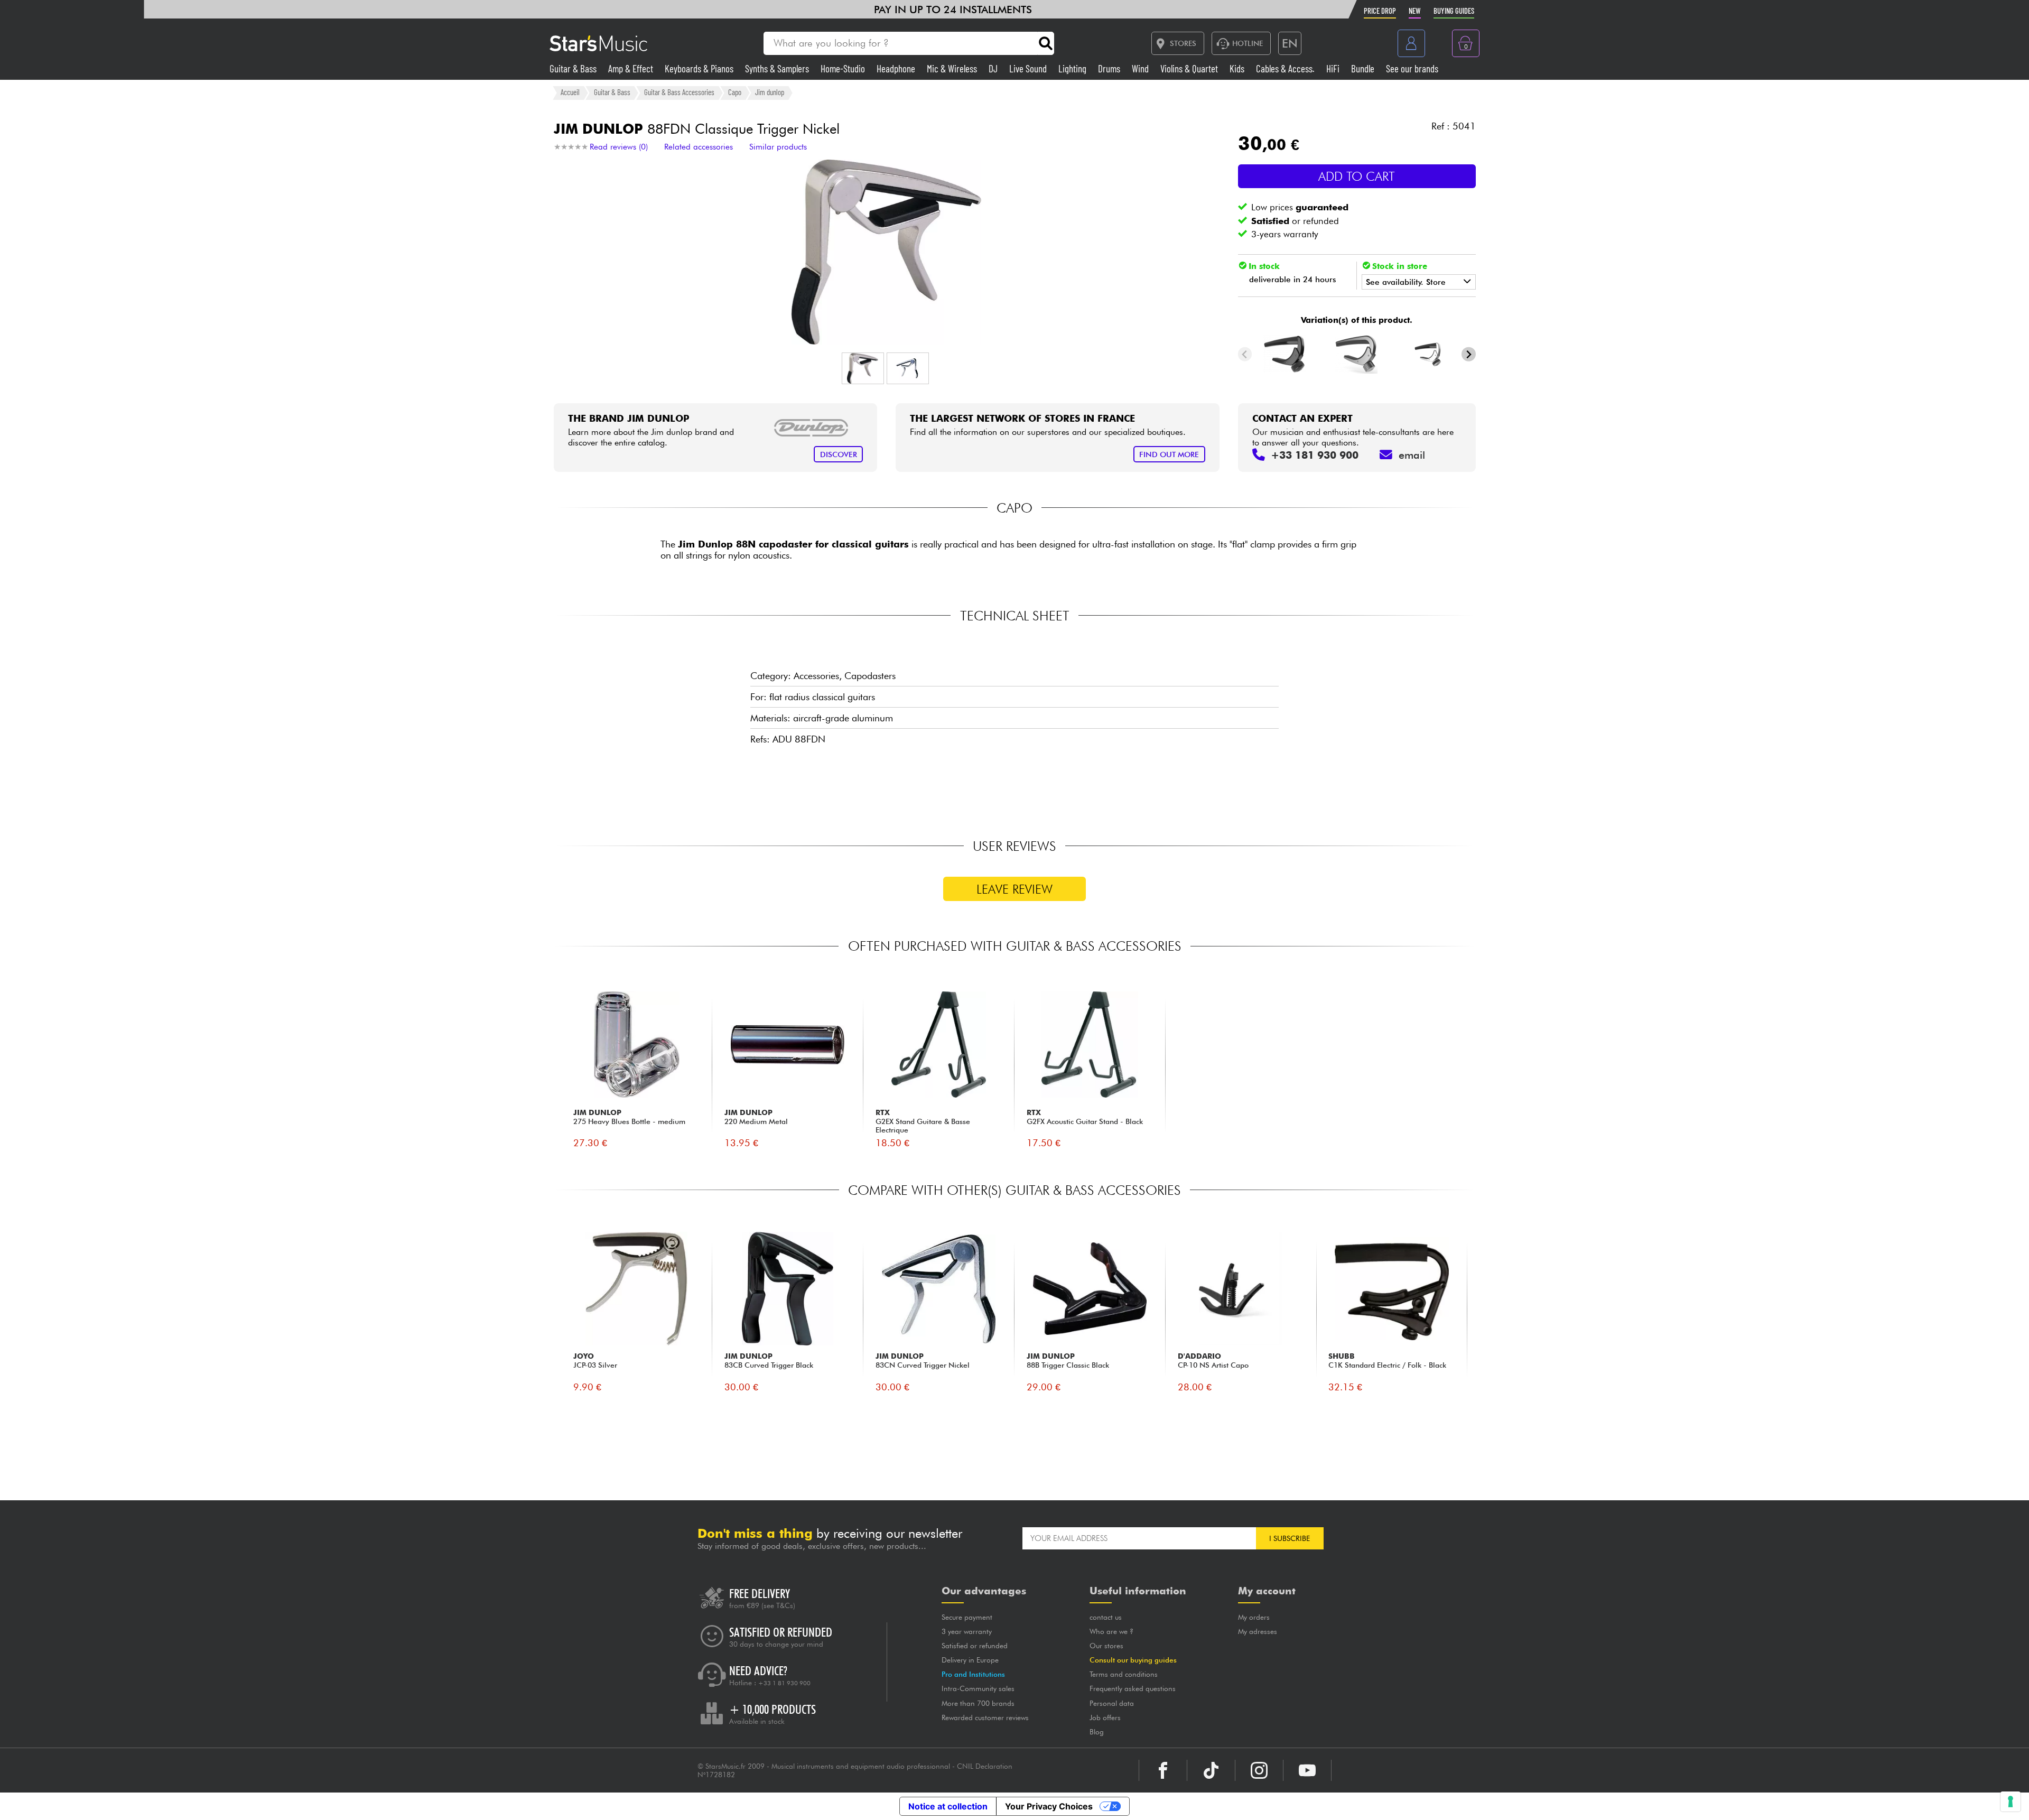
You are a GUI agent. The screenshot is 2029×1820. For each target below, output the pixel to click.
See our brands (1412, 68)
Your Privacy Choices (1049, 1806)
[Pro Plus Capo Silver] (1429, 354)
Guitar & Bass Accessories (679, 92)
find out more (1169, 454)
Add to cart (1357, 176)
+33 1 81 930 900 (784, 1683)
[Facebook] (1163, 1770)
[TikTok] (1211, 1770)
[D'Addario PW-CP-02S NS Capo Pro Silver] (1357, 354)
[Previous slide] (1245, 354)
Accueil (570, 92)
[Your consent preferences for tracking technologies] (2011, 1802)
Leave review (1015, 889)
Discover (839, 454)
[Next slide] (1469, 354)
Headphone (897, 68)
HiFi (1334, 68)
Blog (1097, 1732)
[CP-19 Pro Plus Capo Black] (1285, 354)
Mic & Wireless (953, 68)
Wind (1141, 68)
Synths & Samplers (778, 68)
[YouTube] (1307, 1770)
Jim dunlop (770, 92)
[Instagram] (1259, 1770)
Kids (1238, 68)
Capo (735, 92)
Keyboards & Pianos (700, 68)
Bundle (1364, 68)
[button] (863, 368)
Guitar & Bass (574, 68)
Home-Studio (844, 68)
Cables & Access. (1286, 68)
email (1412, 455)
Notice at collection (948, 1806)
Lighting (1073, 68)
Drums (1110, 68)
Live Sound (1029, 68)
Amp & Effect (632, 68)
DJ (994, 68)
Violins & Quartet (1190, 68)
